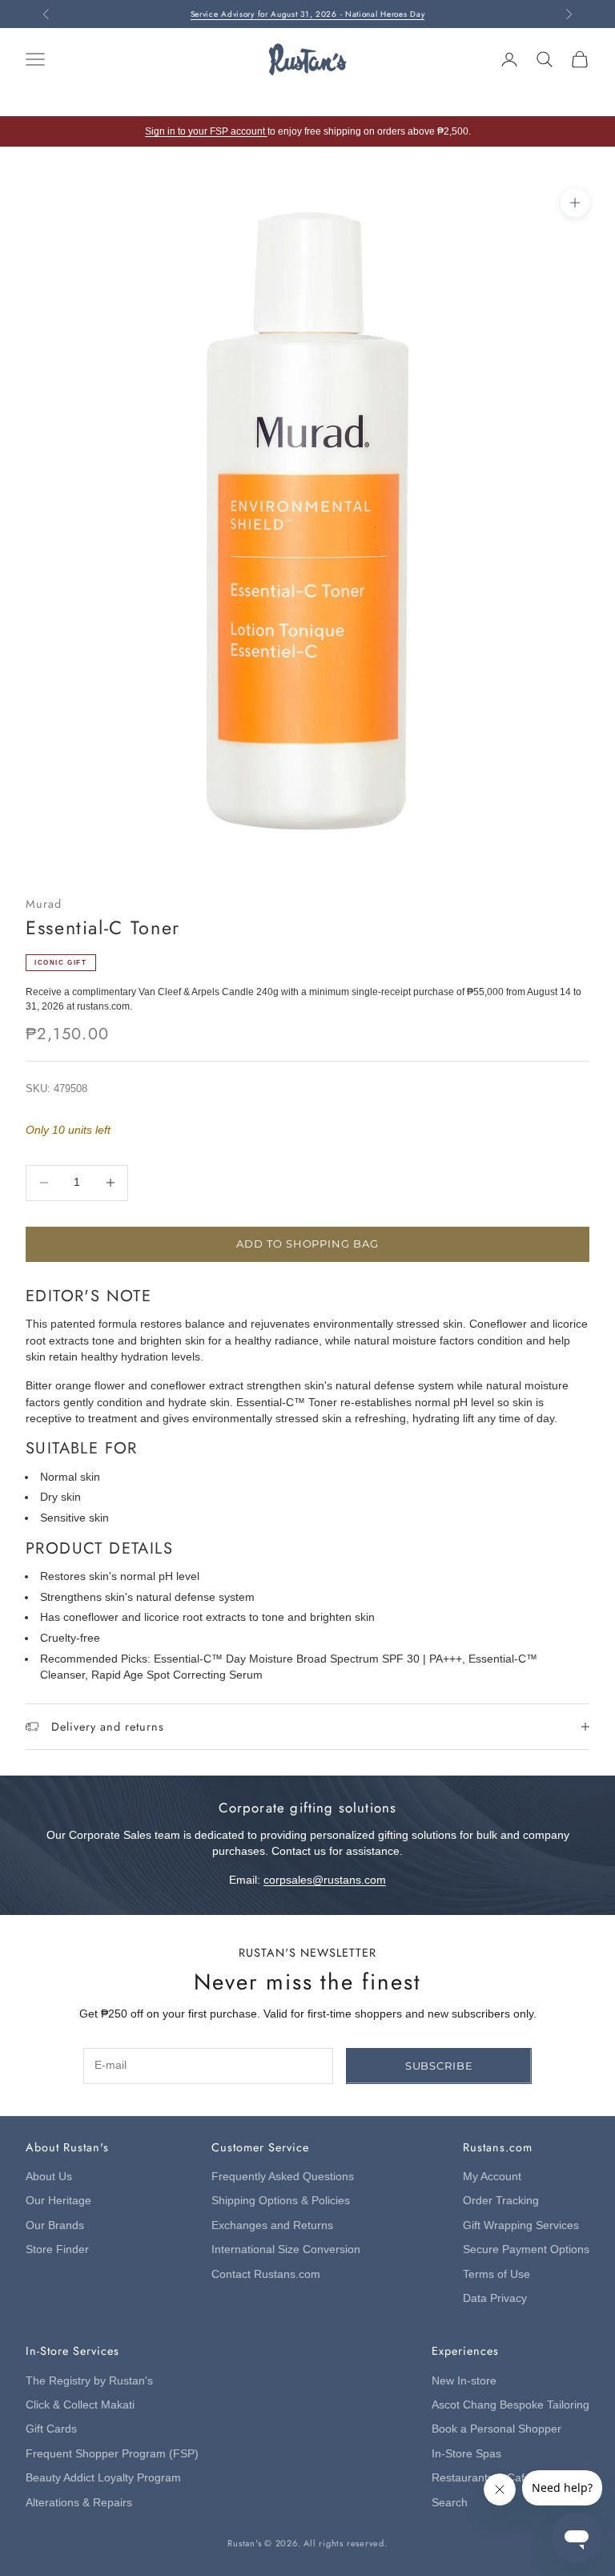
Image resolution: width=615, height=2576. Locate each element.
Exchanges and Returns (272, 2225)
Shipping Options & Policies (281, 2201)
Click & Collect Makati (80, 2405)
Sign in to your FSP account (206, 131)
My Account (492, 2177)
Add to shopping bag (307, 1244)
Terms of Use (496, 2274)
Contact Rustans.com (266, 2274)
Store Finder (57, 2249)
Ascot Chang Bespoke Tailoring (510, 2405)
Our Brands (55, 2225)
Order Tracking (501, 2201)
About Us (49, 2177)
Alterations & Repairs (79, 2503)
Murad (44, 904)
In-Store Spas (466, 2454)
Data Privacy (495, 2298)
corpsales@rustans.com (325, 1880)
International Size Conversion (286, 2249)
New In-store (464, 2381)
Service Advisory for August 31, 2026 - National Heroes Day (308, 14)
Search (450, 2503)
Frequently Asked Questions (283, 2177)
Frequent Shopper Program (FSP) (112, 2454)
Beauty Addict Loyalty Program (103, 2478)
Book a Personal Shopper (496, 2429)
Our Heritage (58, 2201)
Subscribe (439, 2066)
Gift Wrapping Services (521, 2225)
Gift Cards (51, 2429)
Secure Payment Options (526, 2249)
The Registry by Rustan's (89, 2381)
